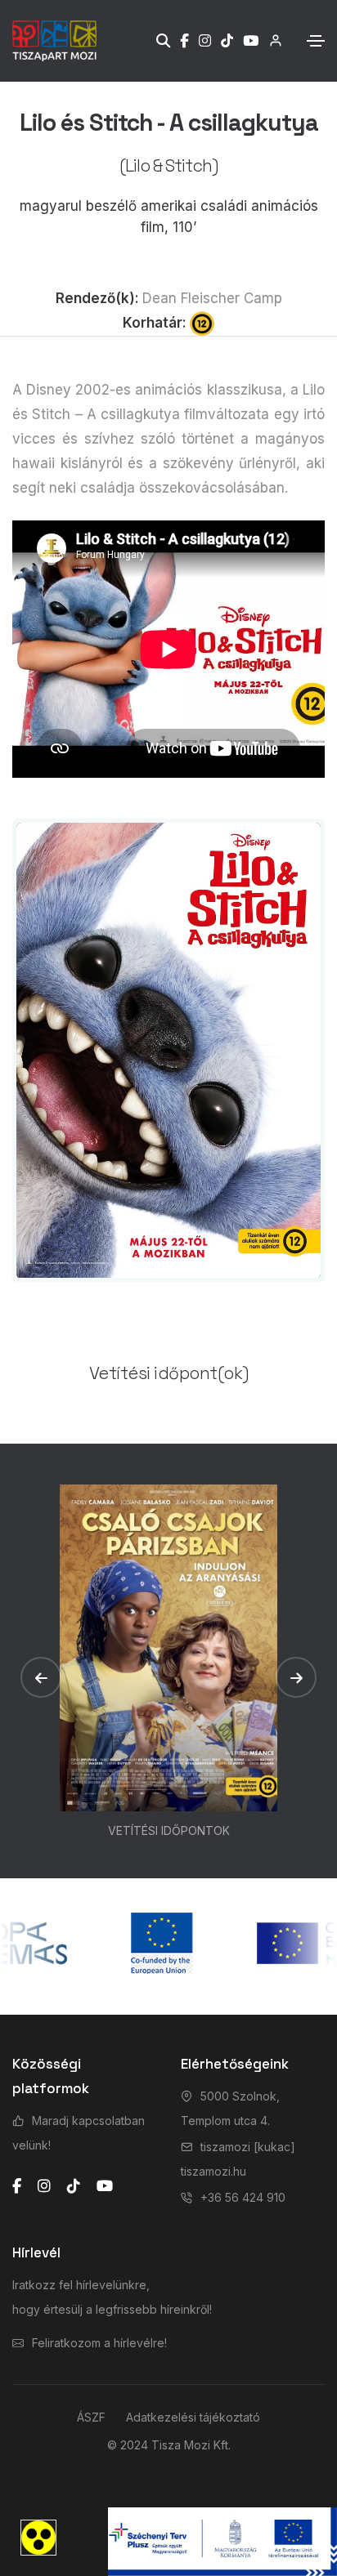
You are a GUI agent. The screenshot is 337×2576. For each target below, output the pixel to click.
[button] (41, 1677)
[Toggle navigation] (316, 41)
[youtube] (105, 2186)
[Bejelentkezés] (270, 40)
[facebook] (17, 2186)
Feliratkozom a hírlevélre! (99, 2343)
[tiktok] (74, 2186)
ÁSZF (91, 2417)
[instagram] (44, 2186)
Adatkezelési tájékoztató (193, 2417)
